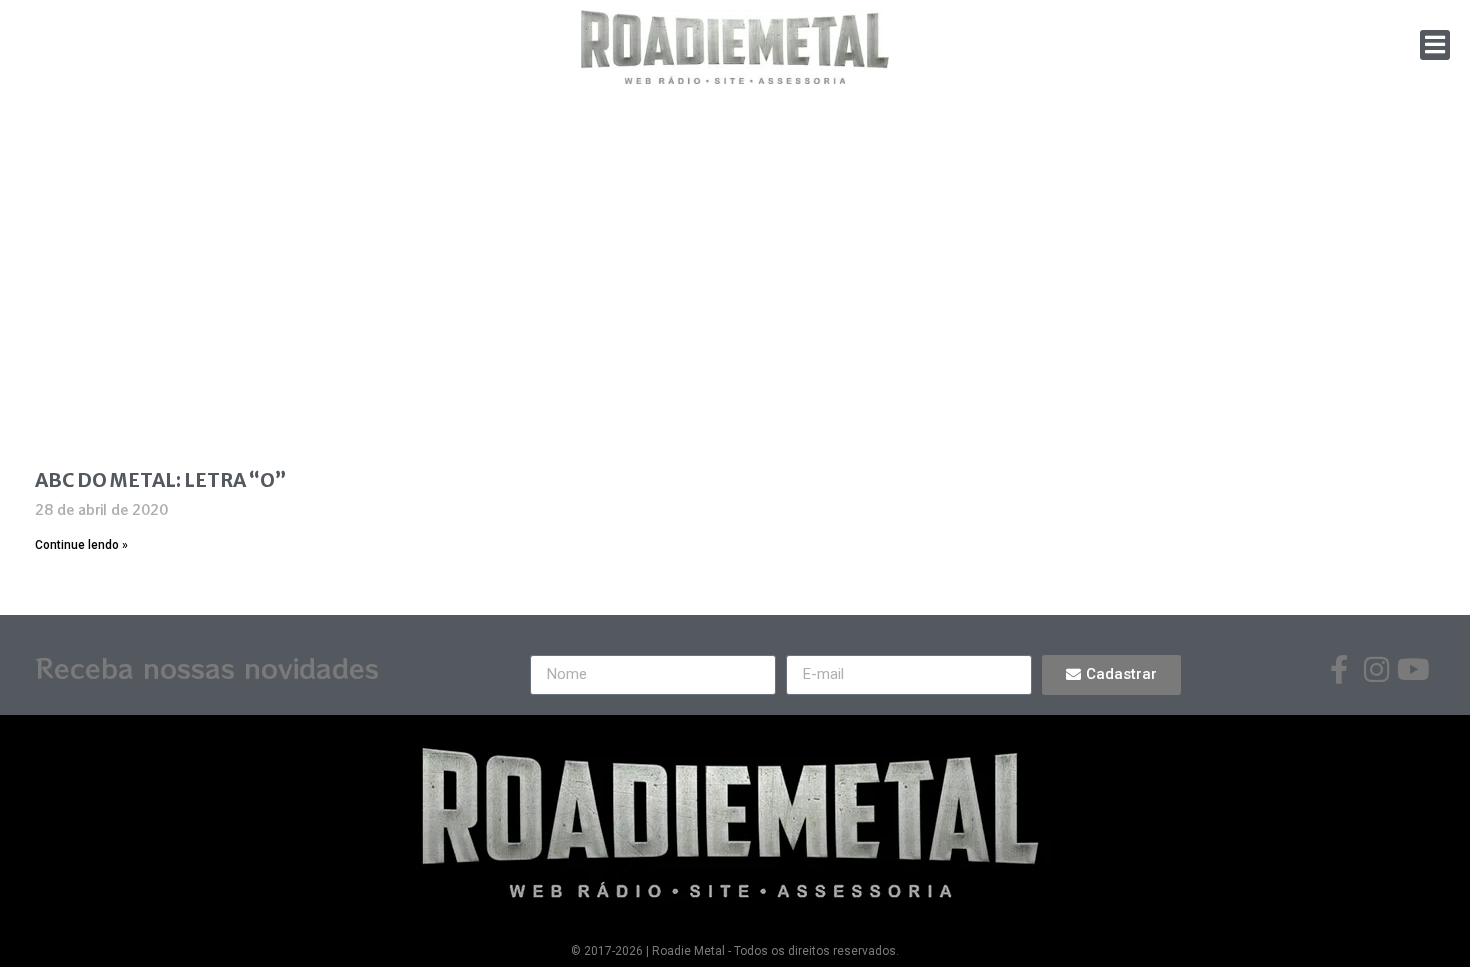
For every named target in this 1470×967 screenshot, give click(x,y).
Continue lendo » (81, 545)
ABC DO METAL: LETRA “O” (160, 480)
